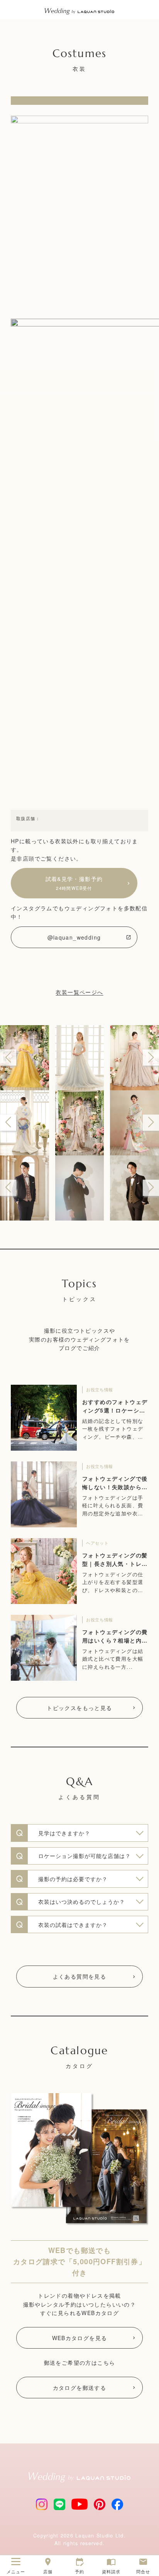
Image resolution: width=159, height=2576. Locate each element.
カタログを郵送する (80, 2388)
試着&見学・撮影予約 (74, 883)
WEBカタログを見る (80, 2338)
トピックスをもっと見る (79, 1708)
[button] (8, 1058)
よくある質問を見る (80, 1976)
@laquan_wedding (74, 937)
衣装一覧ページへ (79, 992)
